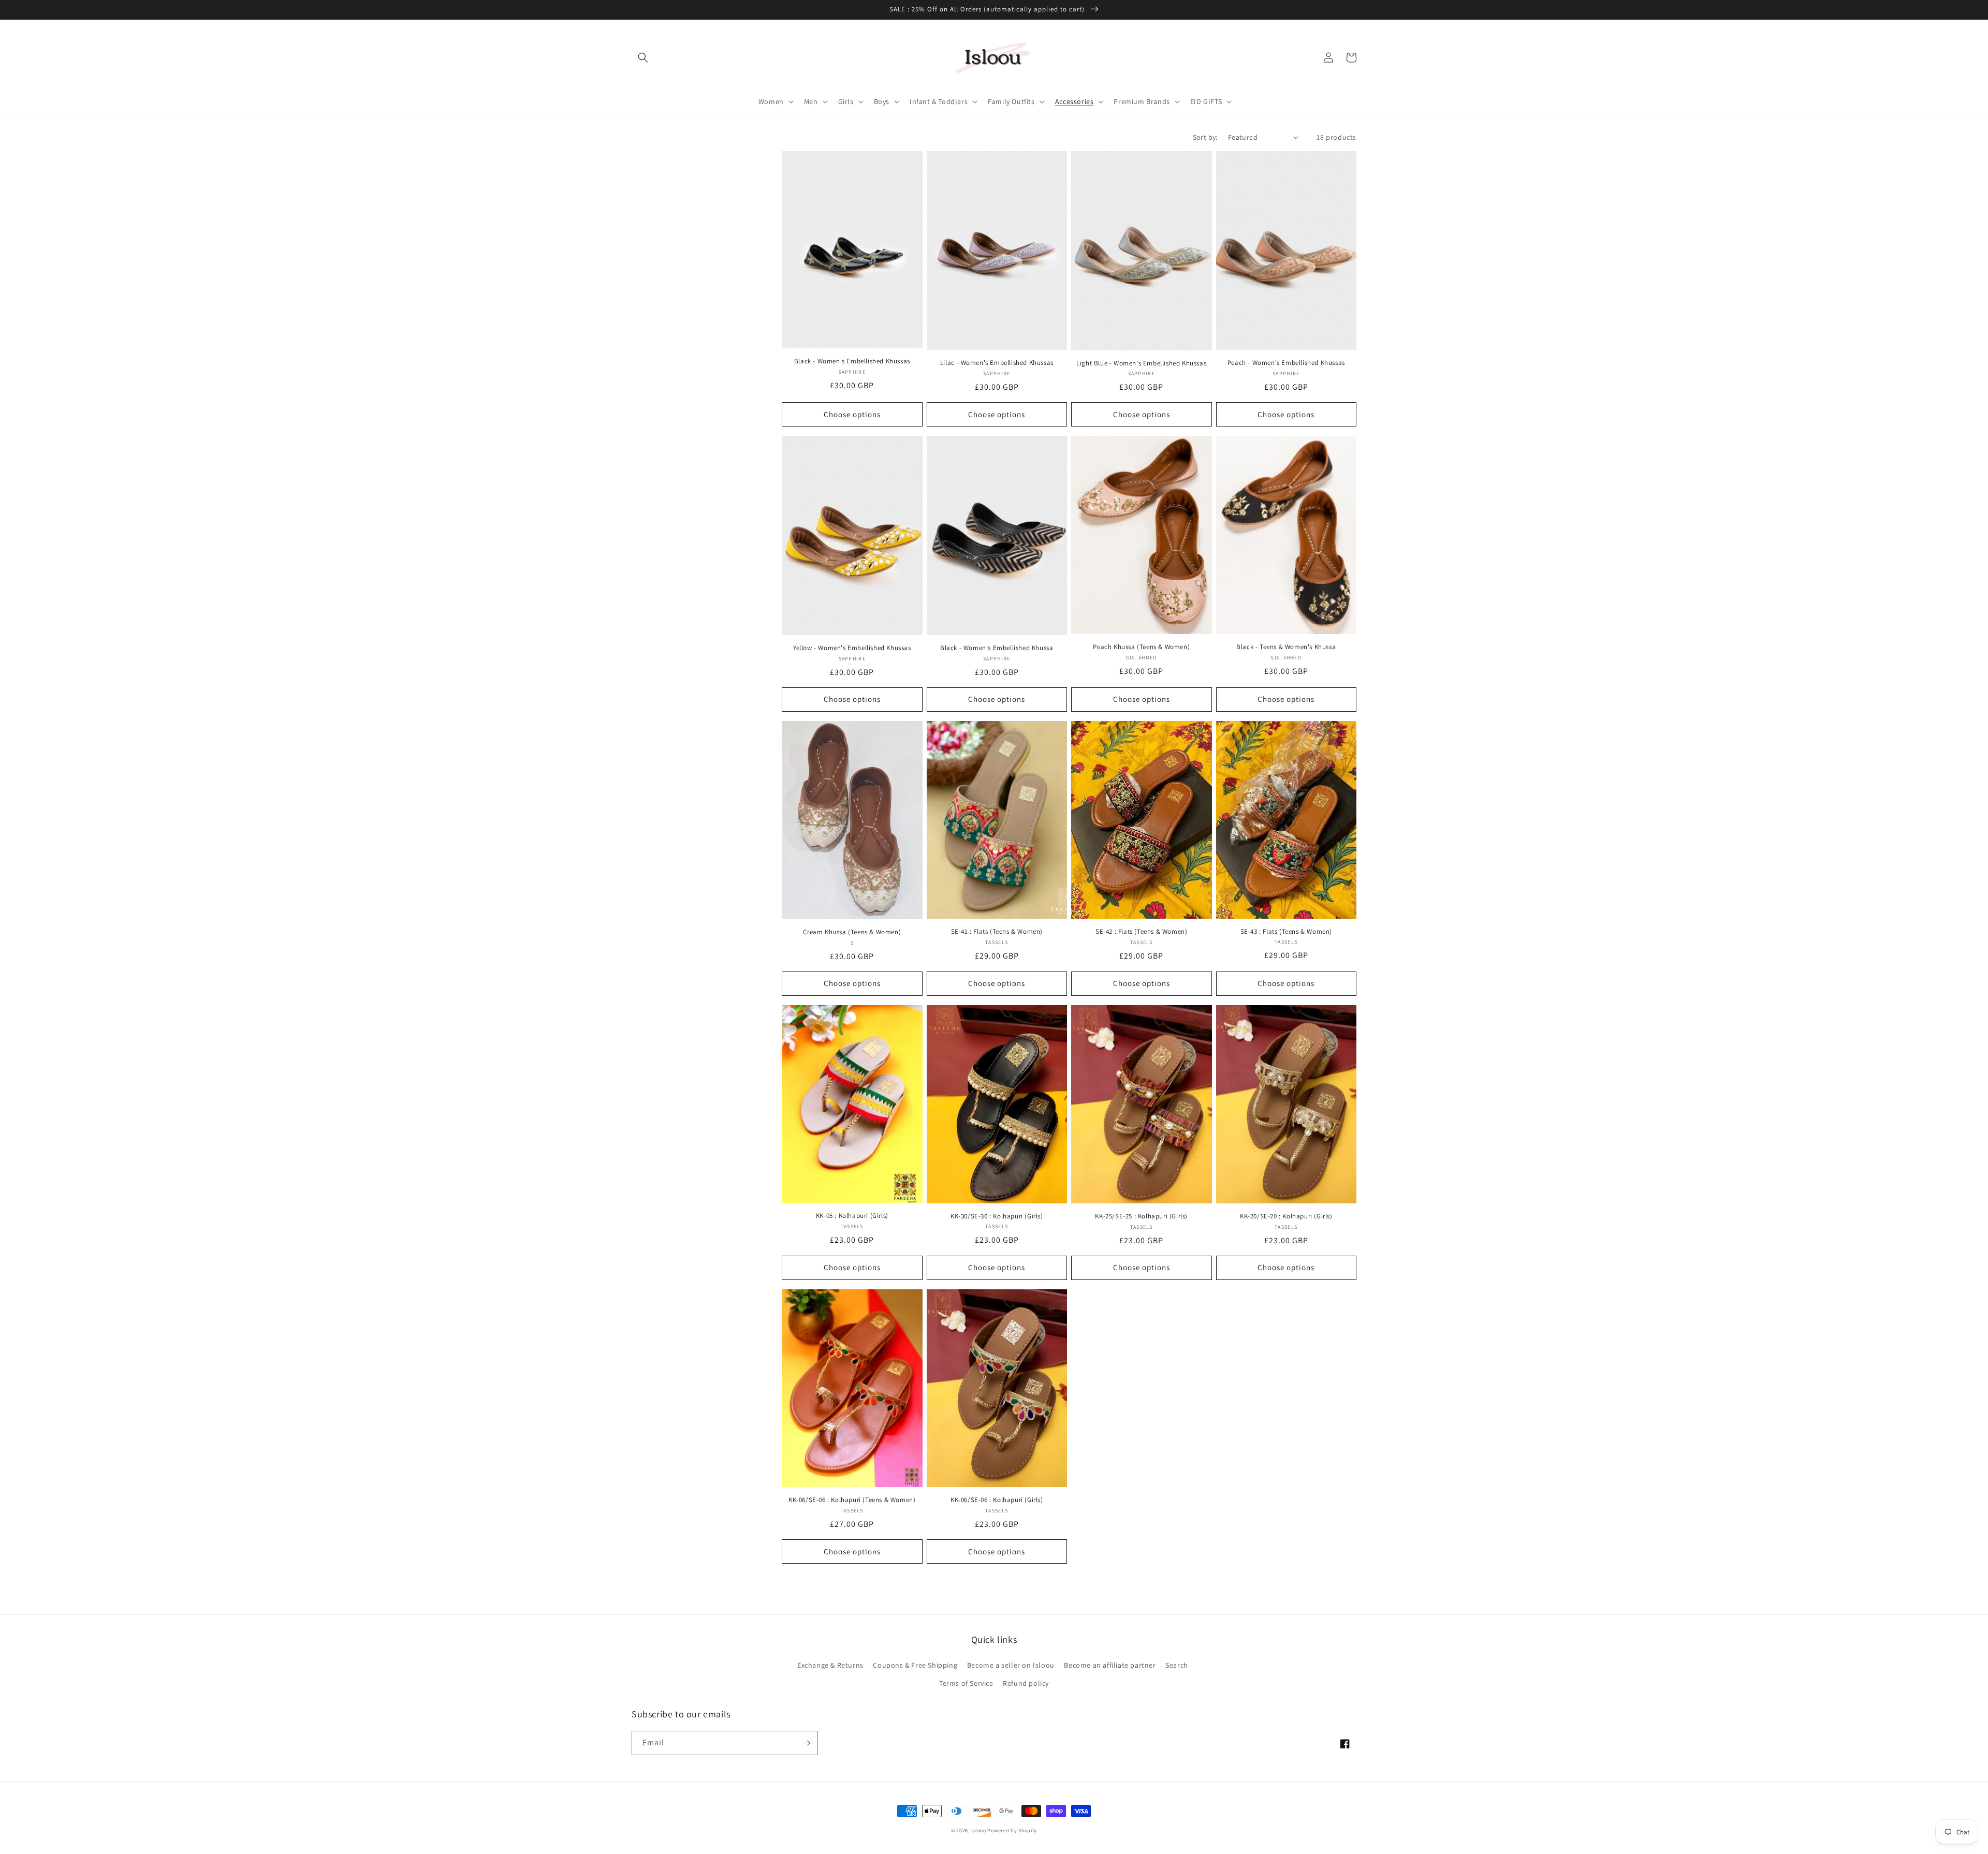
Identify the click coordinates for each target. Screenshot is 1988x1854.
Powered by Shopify (1012, 1830)
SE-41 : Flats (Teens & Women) (997, 932)
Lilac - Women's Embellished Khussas (997, 363)
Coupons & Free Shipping (915, 1665)
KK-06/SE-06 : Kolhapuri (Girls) (997, 1500)
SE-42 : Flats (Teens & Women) (1141, 932)
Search (1177, 1665)
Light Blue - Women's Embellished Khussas (1141, 363)
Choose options (852, 414)
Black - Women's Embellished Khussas (852, 361)
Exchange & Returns (830, 1665)
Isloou (979, 1830)
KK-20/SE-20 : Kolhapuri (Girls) (1286, 1216)
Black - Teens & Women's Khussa (1286, 647)
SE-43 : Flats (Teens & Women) (1286, 932)
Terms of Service (966, 1683)
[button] (643, 57)
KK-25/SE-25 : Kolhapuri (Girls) (1141, 1216)
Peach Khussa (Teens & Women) (1141, 647)
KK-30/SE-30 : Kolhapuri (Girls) (997, 1216)
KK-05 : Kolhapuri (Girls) (852, 1216)
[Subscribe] (806, 1743)
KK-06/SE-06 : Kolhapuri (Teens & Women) (852, 1500)
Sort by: (1205, 137)
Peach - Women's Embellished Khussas (1286, 363)
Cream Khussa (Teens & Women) (852, 932)
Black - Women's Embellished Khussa (997, 648)
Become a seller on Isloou (1011, 1665)
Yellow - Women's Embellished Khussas (852, 648)
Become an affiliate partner (1110, 1665)
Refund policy (1026, 1683)
